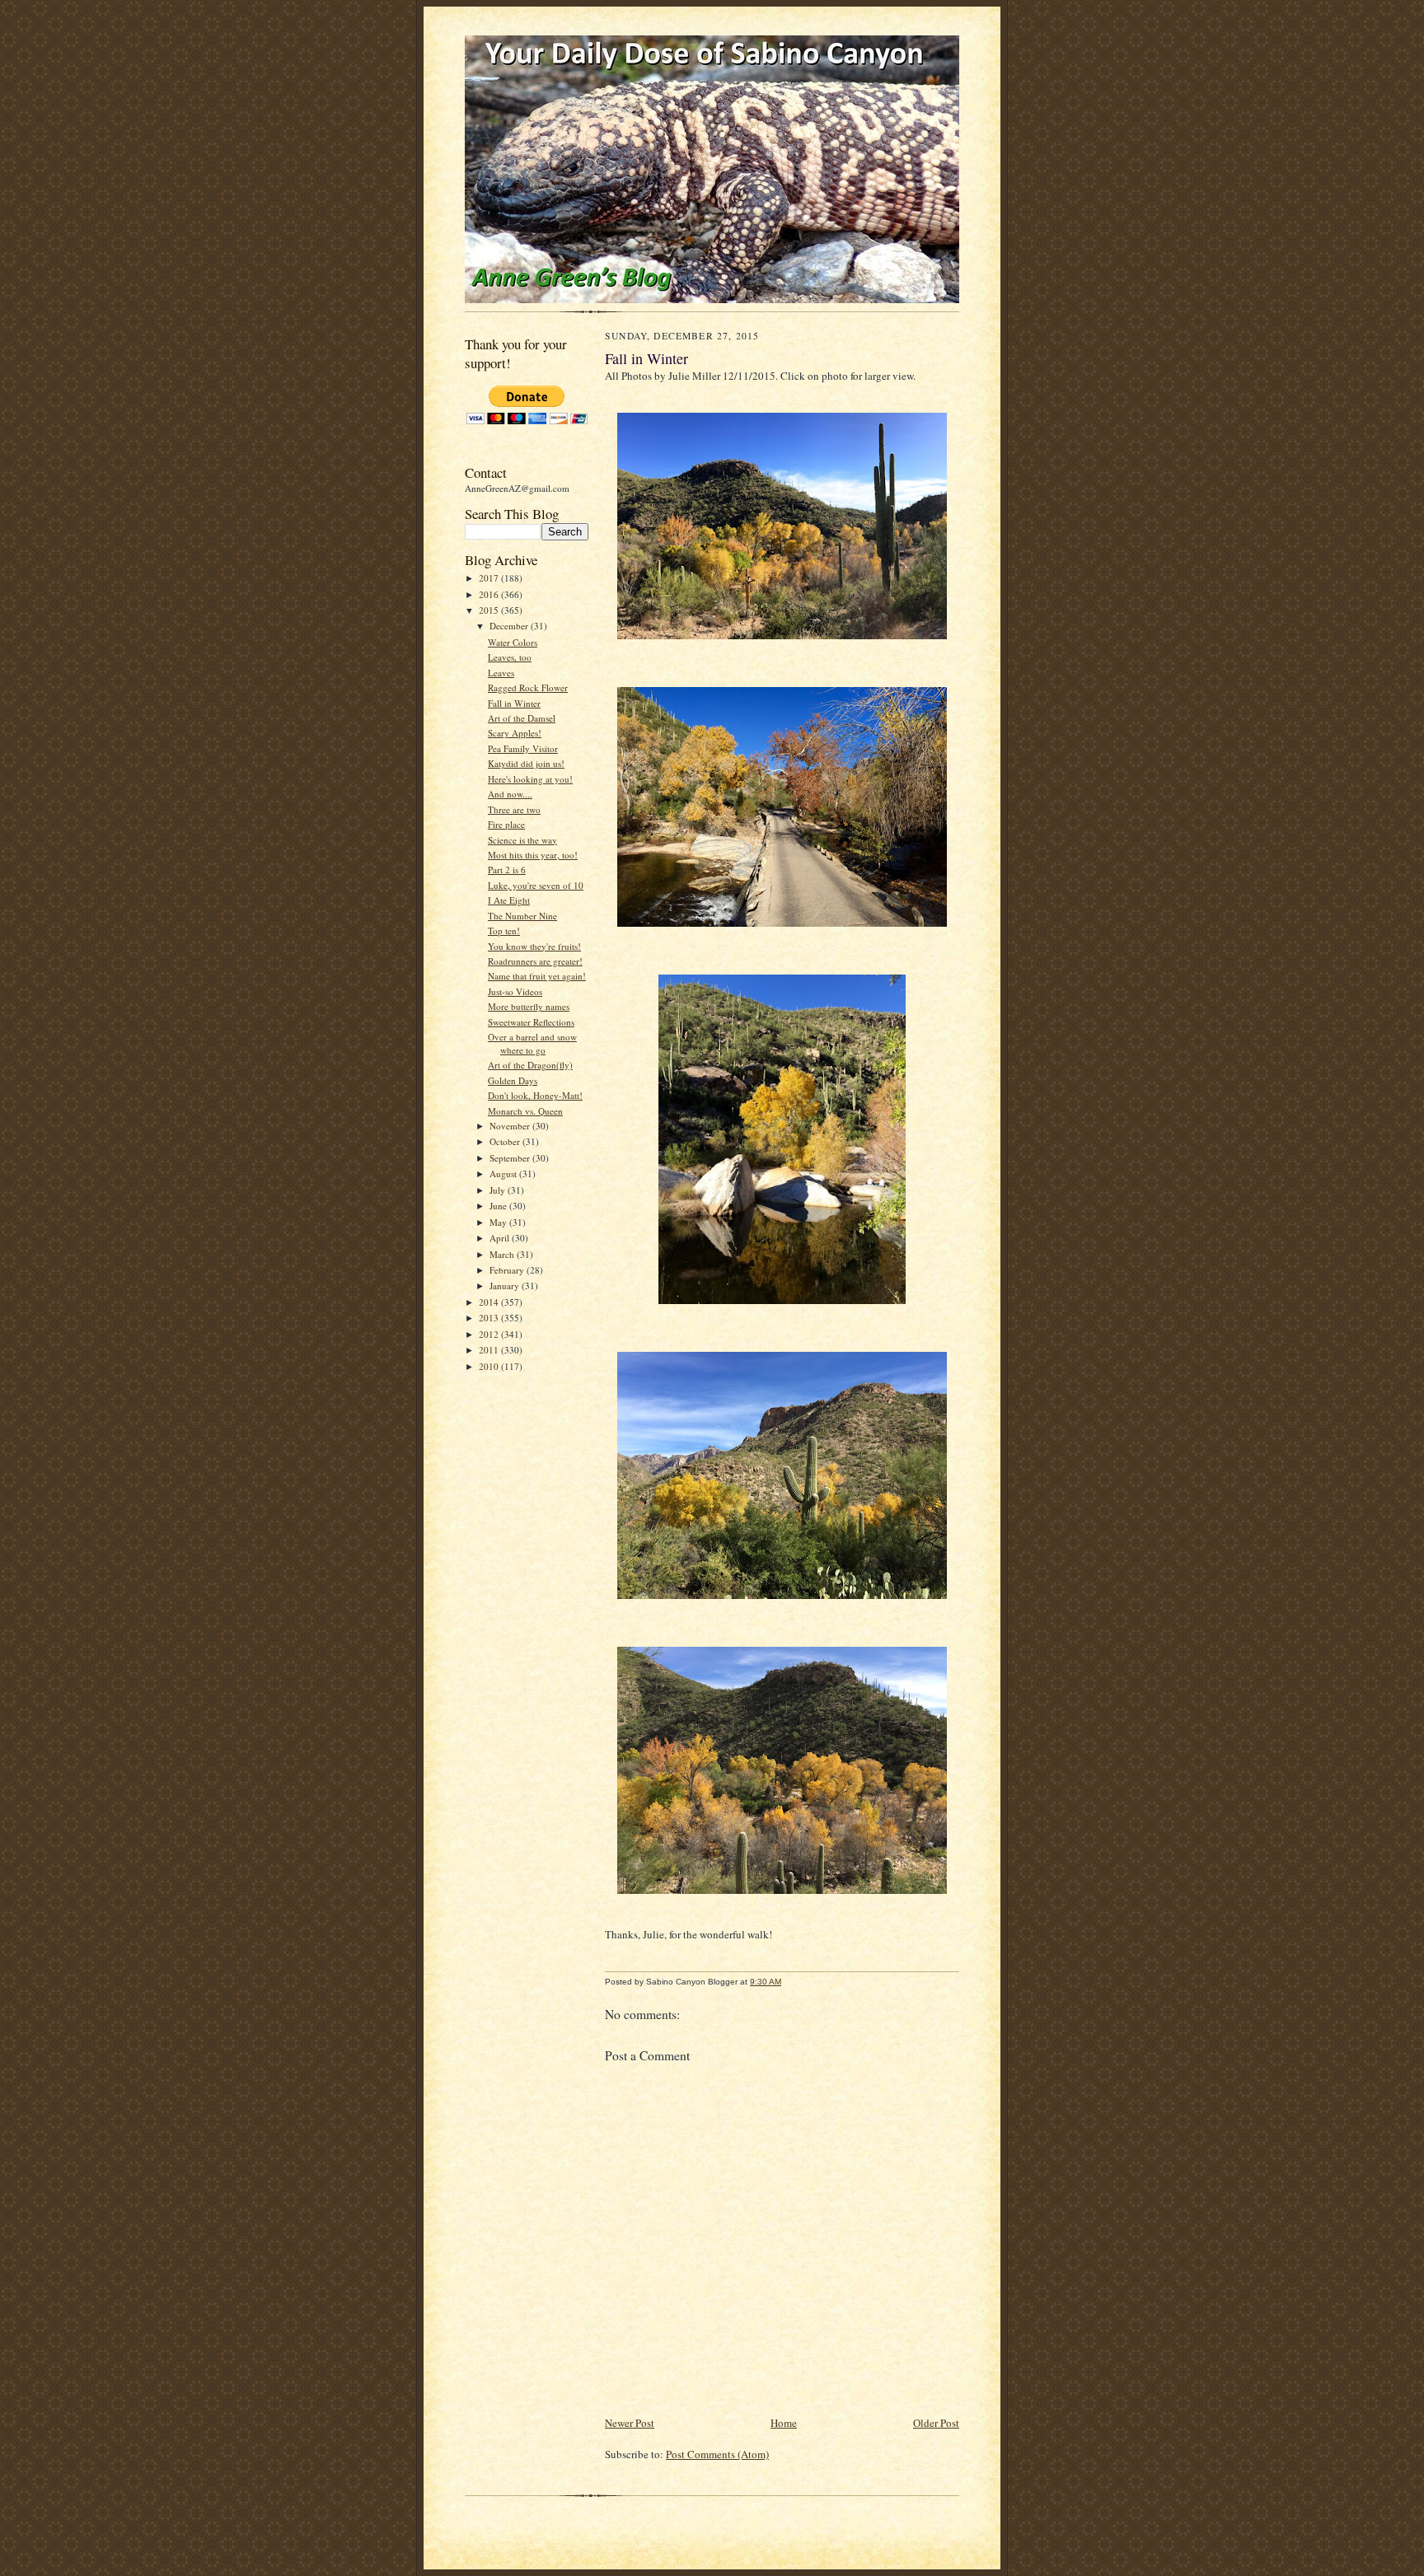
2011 (490, 1350)
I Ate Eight (509, 900)
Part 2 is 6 (507, 870)
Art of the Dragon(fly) (530, 1065)
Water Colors (513, 642)
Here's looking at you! (530, 779)
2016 (490, 594)
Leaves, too (510, 657)
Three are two (514, 809)
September (511, 1158)
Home (784, 2423)
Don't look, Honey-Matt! (535, 1095)
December (510, 626)
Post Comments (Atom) (717, 2454)
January (506, 1286)
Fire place (506, 824)
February (508, 1270)
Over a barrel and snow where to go (532, 1043)
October (506, 1141)
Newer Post (630, 2423)
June (499, 1206)
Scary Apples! (515, 733)
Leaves (501, 673)
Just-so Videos (515, 991)
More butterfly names (529, 1006)
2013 (490, 1318)
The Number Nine (522, 916)
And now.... (510, 794)
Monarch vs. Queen (525, 1111)
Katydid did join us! (526, 763)
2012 (490, 1334)
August (504, 1173)
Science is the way (522, 840)
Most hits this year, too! (533, 855)
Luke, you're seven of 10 (536, 885)
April (501, 1238)
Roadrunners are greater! (535, 961)
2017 (490, 578)
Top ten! (504, 930)
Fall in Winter (514, 703)
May (499, 1222)
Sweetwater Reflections (531, 1022)
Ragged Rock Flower (528, 687)
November (511, 1126)
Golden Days (513, 1080)
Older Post (936, 2423)
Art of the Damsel (522, 718)
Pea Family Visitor (523, 748)
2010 (490, 1366)
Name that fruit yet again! (537, 976)
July (499, 1190)
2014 (490, 1302)
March (503, 1254)
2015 (490, 610)
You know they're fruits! (534, 946)
